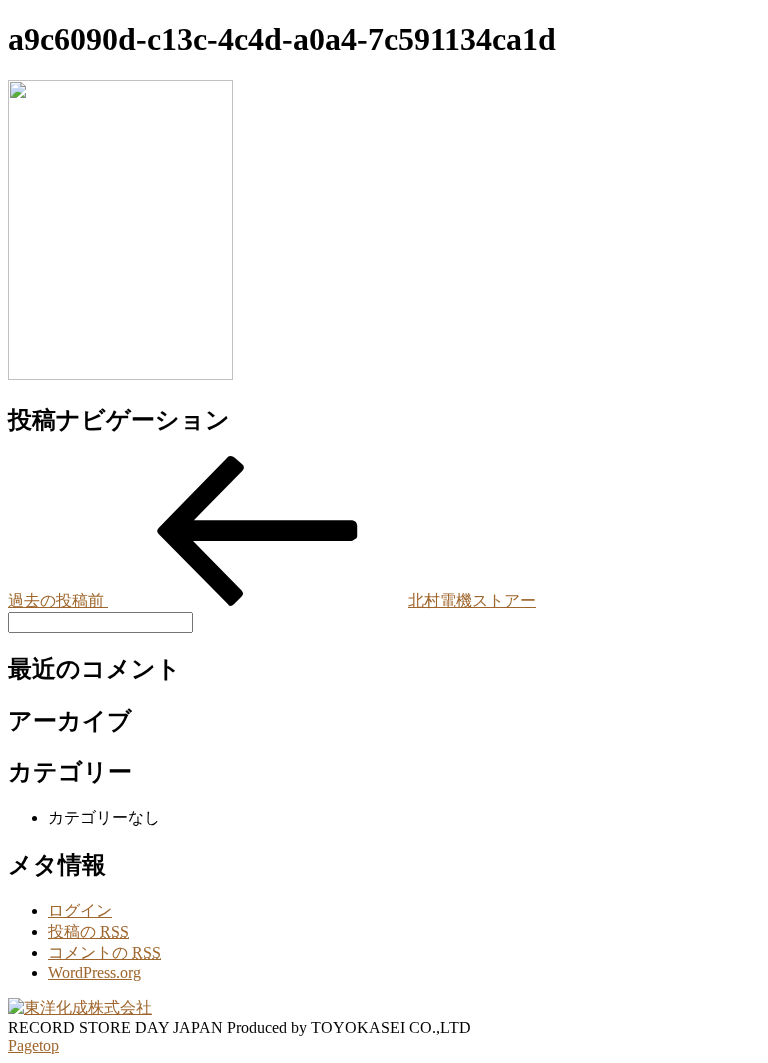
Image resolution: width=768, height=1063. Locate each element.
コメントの (104, 952)
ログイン (80, 910)
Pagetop (33, 1045)
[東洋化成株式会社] (80, 1007)
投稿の (88, 931)
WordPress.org (94, 972)
